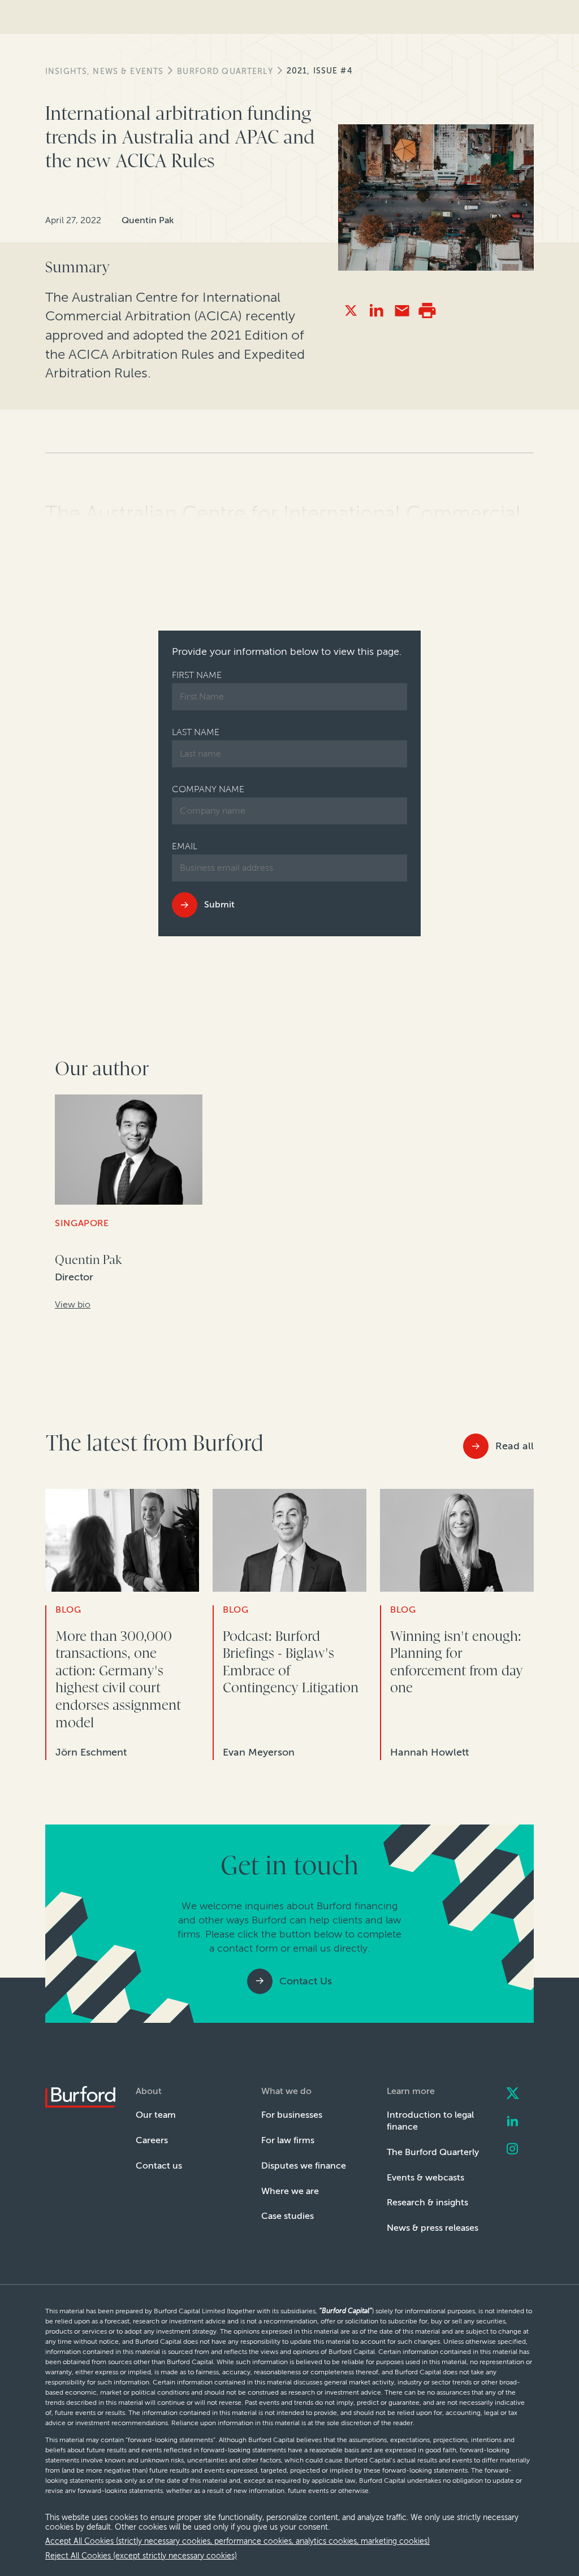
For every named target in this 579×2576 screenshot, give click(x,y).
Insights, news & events (104, 71)
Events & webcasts (425, 2177)
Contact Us (306, 1981)
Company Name (208, 789)
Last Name (196, 732)
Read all (515, 1446)
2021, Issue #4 (319, 71)
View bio (73, 1304)
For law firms (288, 2140)
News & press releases (433, 2228)
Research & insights (427, 2202)
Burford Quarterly (225, 71)
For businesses (292, 2115)
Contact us (159, 2166)
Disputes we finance (304, 2166)
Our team (156, 2115)
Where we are (290, 2191)
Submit (219, 904)
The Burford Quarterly (433, 2152)
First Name (197, 675)
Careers (152, 2140)
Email (185, 846)
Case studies (288, 2216)
